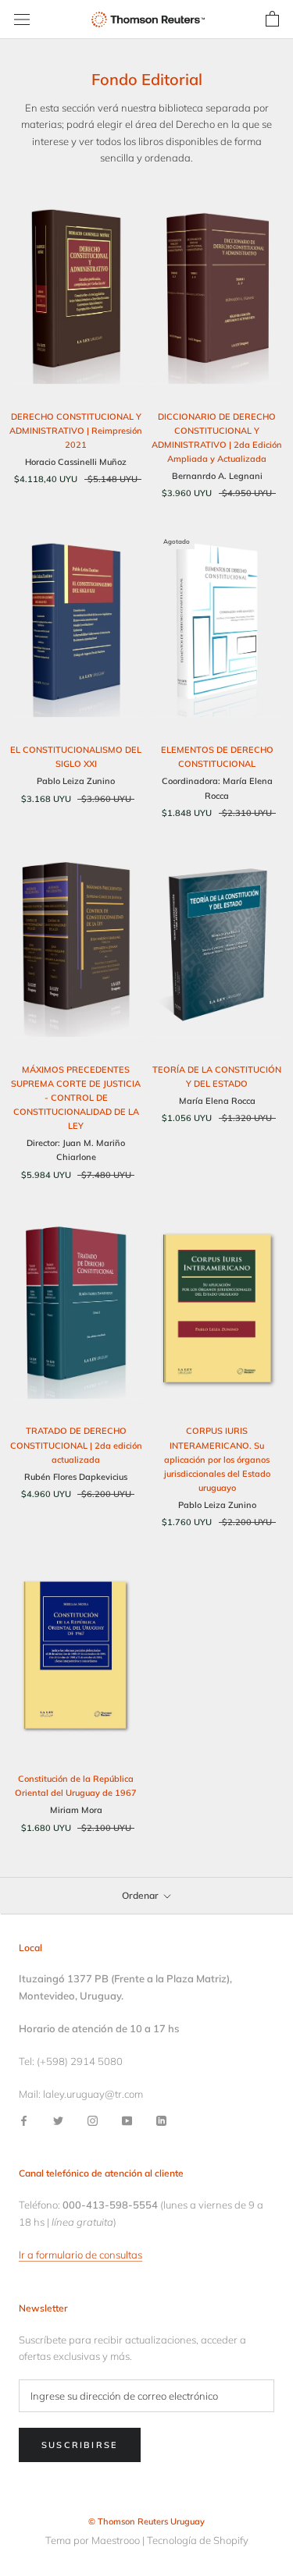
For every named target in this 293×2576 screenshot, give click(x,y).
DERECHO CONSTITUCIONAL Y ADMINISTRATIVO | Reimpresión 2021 (76, 431)
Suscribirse (80, 2445)
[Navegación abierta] (22, 20)
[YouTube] (127, 2120)
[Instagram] (93, 2120)
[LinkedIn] (161, 2120)
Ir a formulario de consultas (80, 2255)
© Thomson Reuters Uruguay (146, 2521)
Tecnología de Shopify (198, 2540)
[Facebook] (24, 2120)
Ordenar (141, 1895)
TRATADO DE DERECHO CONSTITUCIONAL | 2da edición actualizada (76, 1445)
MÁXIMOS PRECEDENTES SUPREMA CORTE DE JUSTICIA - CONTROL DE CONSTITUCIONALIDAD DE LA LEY (76, 1098)
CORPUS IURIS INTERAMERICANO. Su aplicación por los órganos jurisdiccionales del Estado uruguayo (217, 1459)
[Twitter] (58, 2120)
